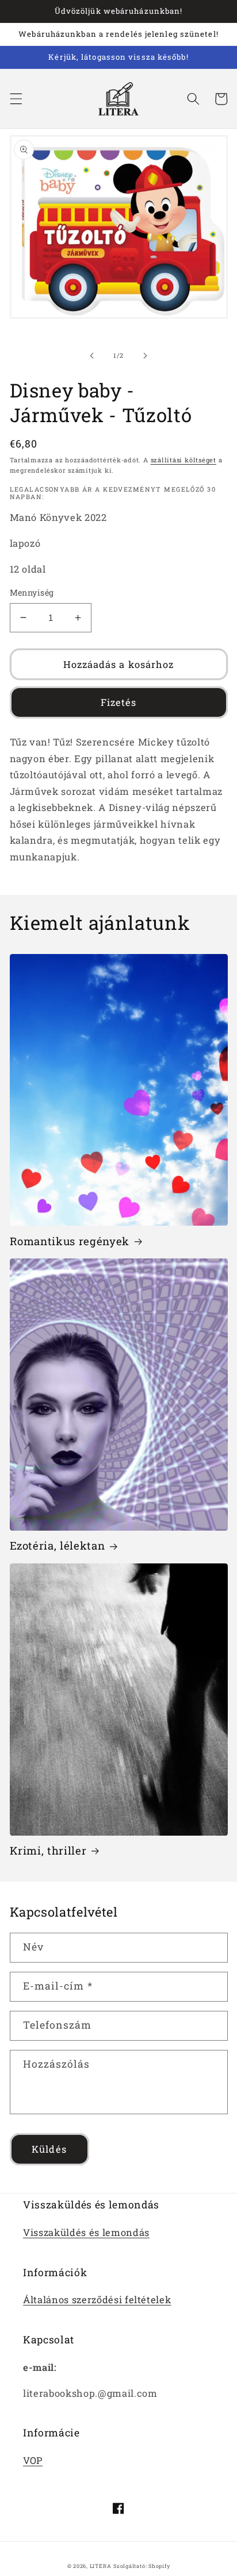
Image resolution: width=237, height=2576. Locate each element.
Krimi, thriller (48, 1851)
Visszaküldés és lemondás (86, 2232)
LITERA (101, 2566)
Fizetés (119, 702)
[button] (16, 99)
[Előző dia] (92, 356)
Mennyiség (32, 592)
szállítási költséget (184, 460)
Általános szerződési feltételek (97, 2299)
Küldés (49, 2149)
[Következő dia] (145, 356)
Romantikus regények (70, 1241)
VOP (33, 2460)
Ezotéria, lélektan (58, 1546)
